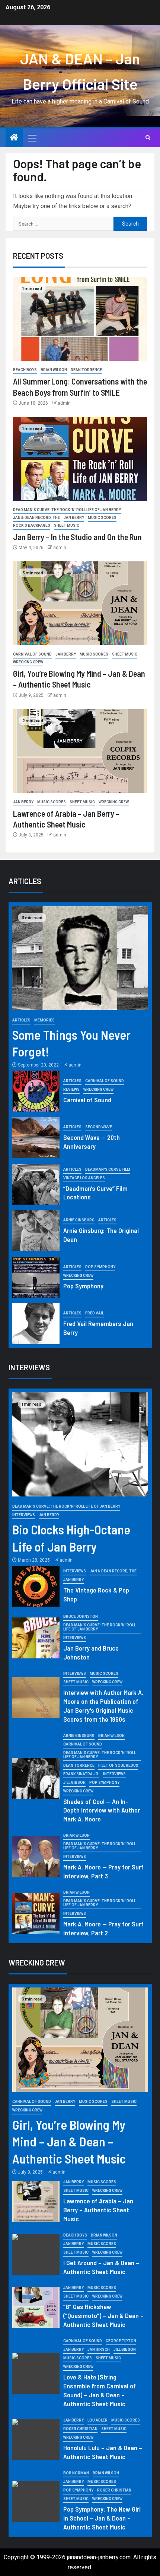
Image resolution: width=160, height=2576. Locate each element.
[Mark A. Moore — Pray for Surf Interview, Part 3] (36, 1857)
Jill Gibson (74, 1783)
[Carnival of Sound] (36, 1091)
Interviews (24, 1515)
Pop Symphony (100, 1267)
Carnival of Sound (32, 654)
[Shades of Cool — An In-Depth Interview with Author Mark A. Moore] (36, 1778)
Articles (21, 1020)
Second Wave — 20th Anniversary (92, 1142)
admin (64, 403)
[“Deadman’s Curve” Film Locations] (36, 1184)
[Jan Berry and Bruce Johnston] (36, 1638)
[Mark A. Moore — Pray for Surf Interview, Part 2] (36, 1914)
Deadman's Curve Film (108, 1169)
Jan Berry (74, 518)
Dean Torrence (86, 370)
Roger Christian (80, 2429)
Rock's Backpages (32, 525)
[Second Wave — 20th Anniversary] (36, 1138)
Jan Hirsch (99, 2349)
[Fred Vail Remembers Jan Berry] (36, 1324)
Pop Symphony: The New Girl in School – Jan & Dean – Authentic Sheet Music (102, 2518)
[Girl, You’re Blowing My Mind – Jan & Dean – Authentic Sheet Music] (80, 603)
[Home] (14, 138)
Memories (44, 1020)
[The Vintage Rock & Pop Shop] (36, 1586)
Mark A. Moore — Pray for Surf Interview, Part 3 (103, 1871)
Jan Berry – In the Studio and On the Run (77, 537)
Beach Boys (25, 370)
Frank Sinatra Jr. (81, 1774)
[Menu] (32, 138)
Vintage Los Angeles (84, 1178)
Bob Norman (76, 2473)
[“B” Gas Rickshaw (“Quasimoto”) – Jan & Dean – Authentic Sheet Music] (36, 2307)
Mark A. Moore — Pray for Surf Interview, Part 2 (103, 1928)
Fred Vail (95, 1313)
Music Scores (102, 518)
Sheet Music (67, 525)
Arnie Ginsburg (79, 1220)
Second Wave (99, 1127)
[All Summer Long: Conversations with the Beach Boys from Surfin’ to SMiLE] (80, 319)
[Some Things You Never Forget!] (80, 958)
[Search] (148, 138)
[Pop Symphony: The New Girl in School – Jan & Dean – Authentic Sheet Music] (36, 2501)
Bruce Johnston (81, 1617)
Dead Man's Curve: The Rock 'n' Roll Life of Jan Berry (67, 510)
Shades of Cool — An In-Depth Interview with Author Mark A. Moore (102, 1810)
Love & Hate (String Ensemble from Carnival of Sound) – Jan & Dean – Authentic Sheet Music (100, 2390)
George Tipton (121, 2341)
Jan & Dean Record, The (36, 518)
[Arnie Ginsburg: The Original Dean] (36, 1231)
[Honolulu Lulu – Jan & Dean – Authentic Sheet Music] (36, 2439)
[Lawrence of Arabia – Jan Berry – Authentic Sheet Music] (80, 751)
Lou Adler (97, 2420)
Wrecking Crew (28, 662)
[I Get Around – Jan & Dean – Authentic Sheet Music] (36, 2254)
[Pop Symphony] (36, 1277)
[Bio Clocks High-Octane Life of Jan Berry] (80, 1444)
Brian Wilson (54, 370)
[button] (32, 138)
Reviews (71, 1089)
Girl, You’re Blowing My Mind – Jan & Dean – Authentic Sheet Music (69, 2141)
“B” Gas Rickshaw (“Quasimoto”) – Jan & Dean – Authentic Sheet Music (103, 2315)
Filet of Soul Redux (118, 1765)
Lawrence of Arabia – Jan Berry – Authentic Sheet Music (98, 2210)
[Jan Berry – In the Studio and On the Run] (80, 459)
